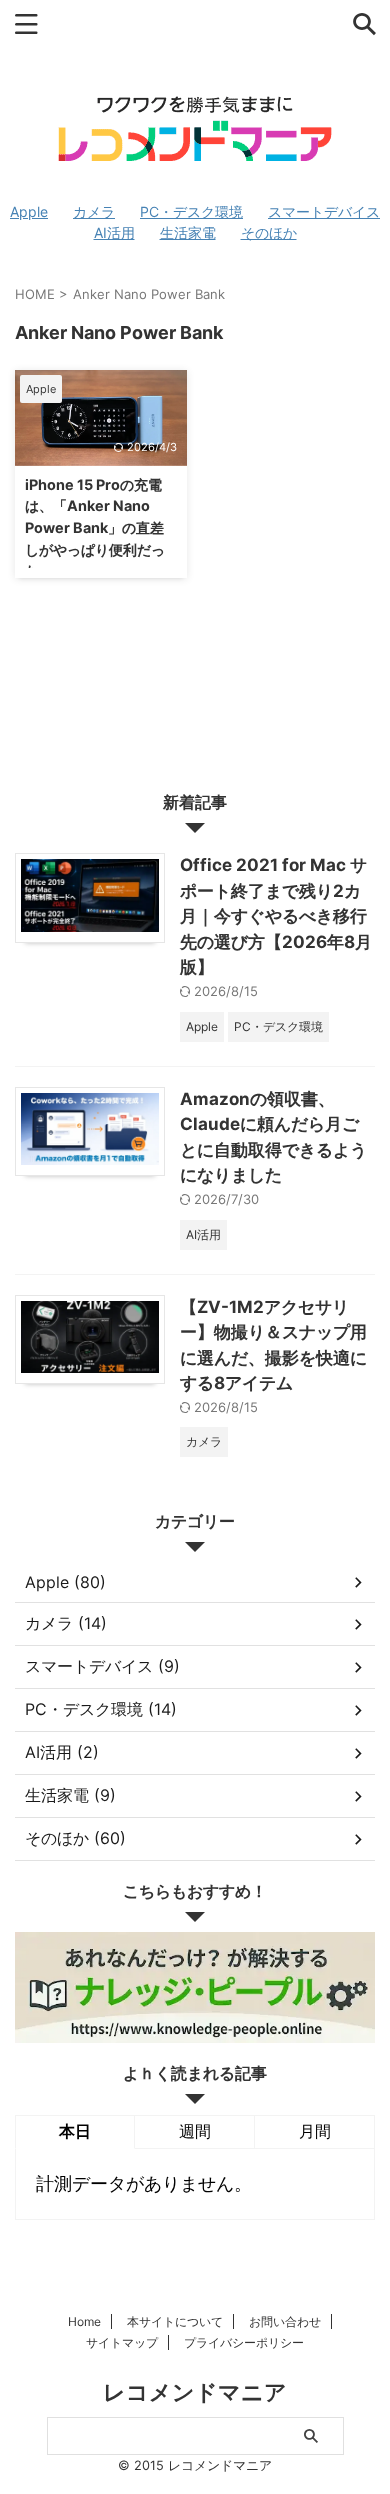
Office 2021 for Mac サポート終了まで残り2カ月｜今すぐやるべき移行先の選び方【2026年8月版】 (276, 916)
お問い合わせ (285, 2321)
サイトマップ (122, 2342)
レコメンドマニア (195, 2392)
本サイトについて (175, 2321)
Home (84, 2321)
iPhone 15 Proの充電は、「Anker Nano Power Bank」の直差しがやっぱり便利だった (95, 527)
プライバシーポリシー (244, 2342)
